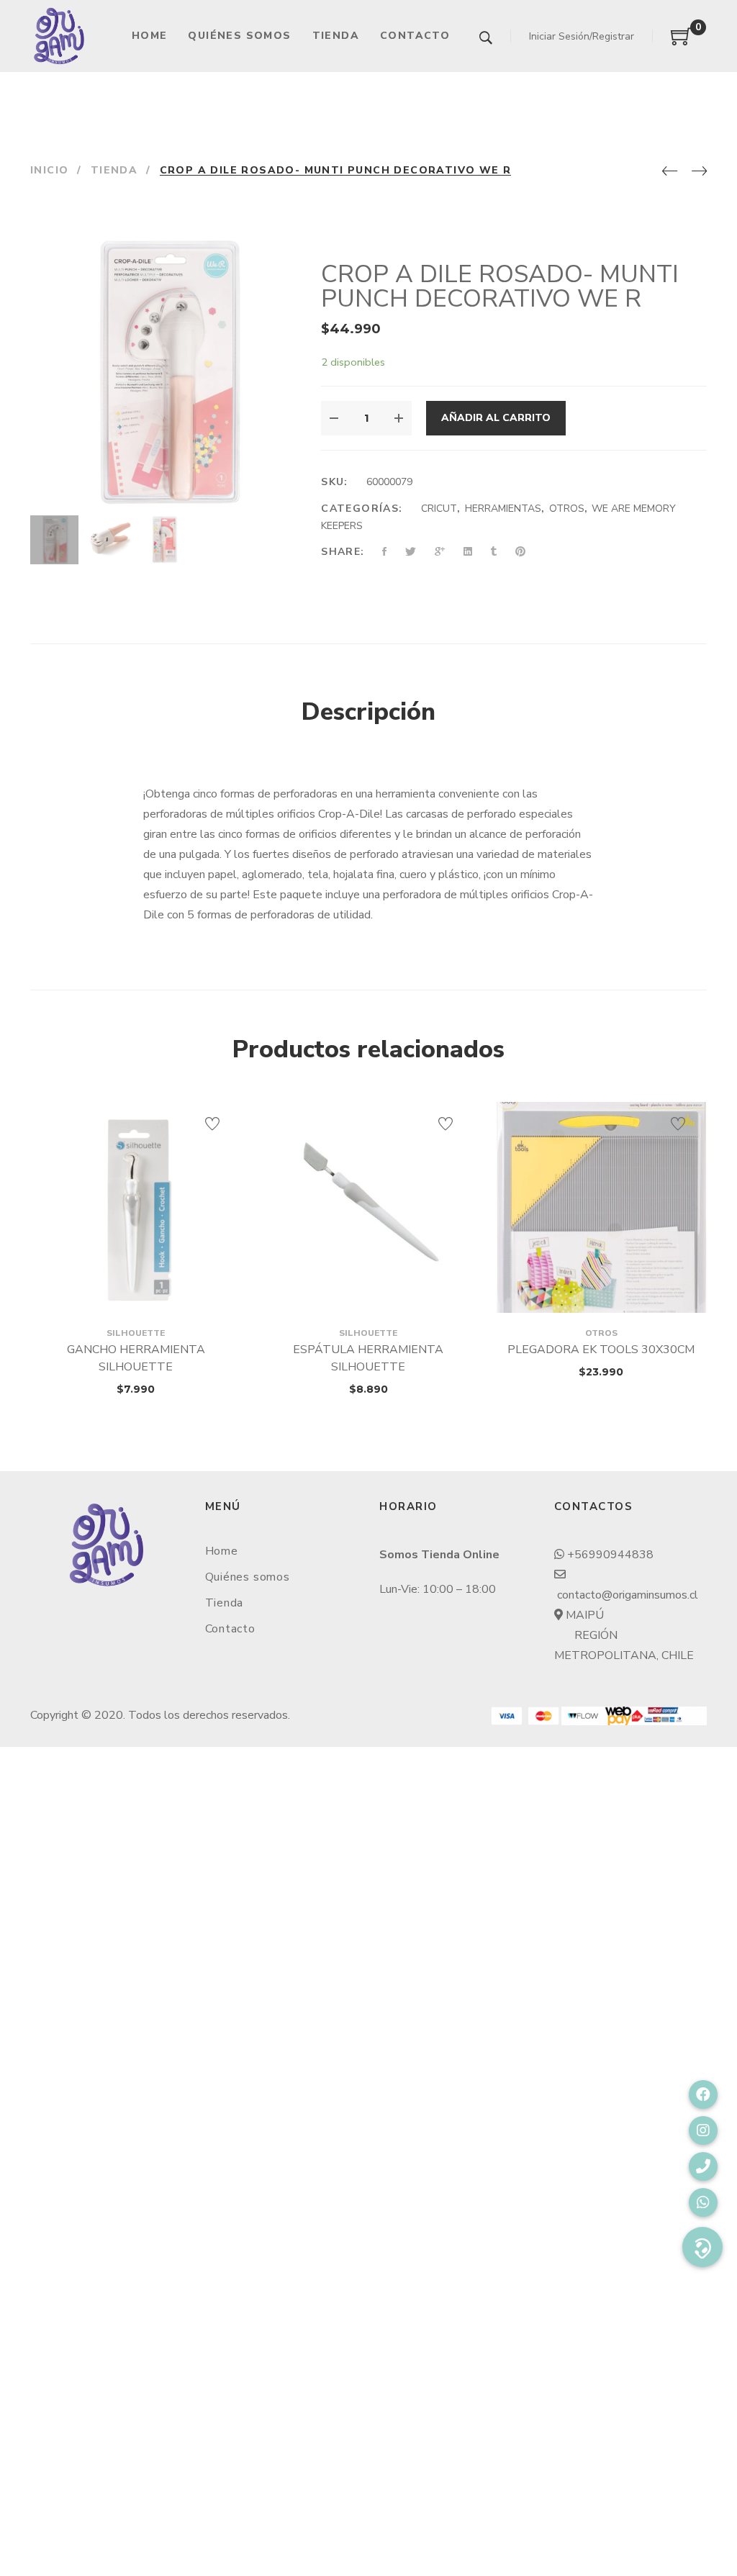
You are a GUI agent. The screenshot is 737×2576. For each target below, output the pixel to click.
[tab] (368, 713)
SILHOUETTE (136, 1333)
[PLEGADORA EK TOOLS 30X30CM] (601, 1207)
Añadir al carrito (496, 418)
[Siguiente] (699, 172)
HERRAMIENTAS (503, 509)
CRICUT (439, 509)
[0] (682, 42)
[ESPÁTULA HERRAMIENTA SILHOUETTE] (368, 1207)
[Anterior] (670, 172)
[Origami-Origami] (59, 36)
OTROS (567, 509)
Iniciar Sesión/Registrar (582, 36)
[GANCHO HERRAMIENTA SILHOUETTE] (136, 1207)
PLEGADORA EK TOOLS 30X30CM (601, 1350)
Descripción (368, 712)
